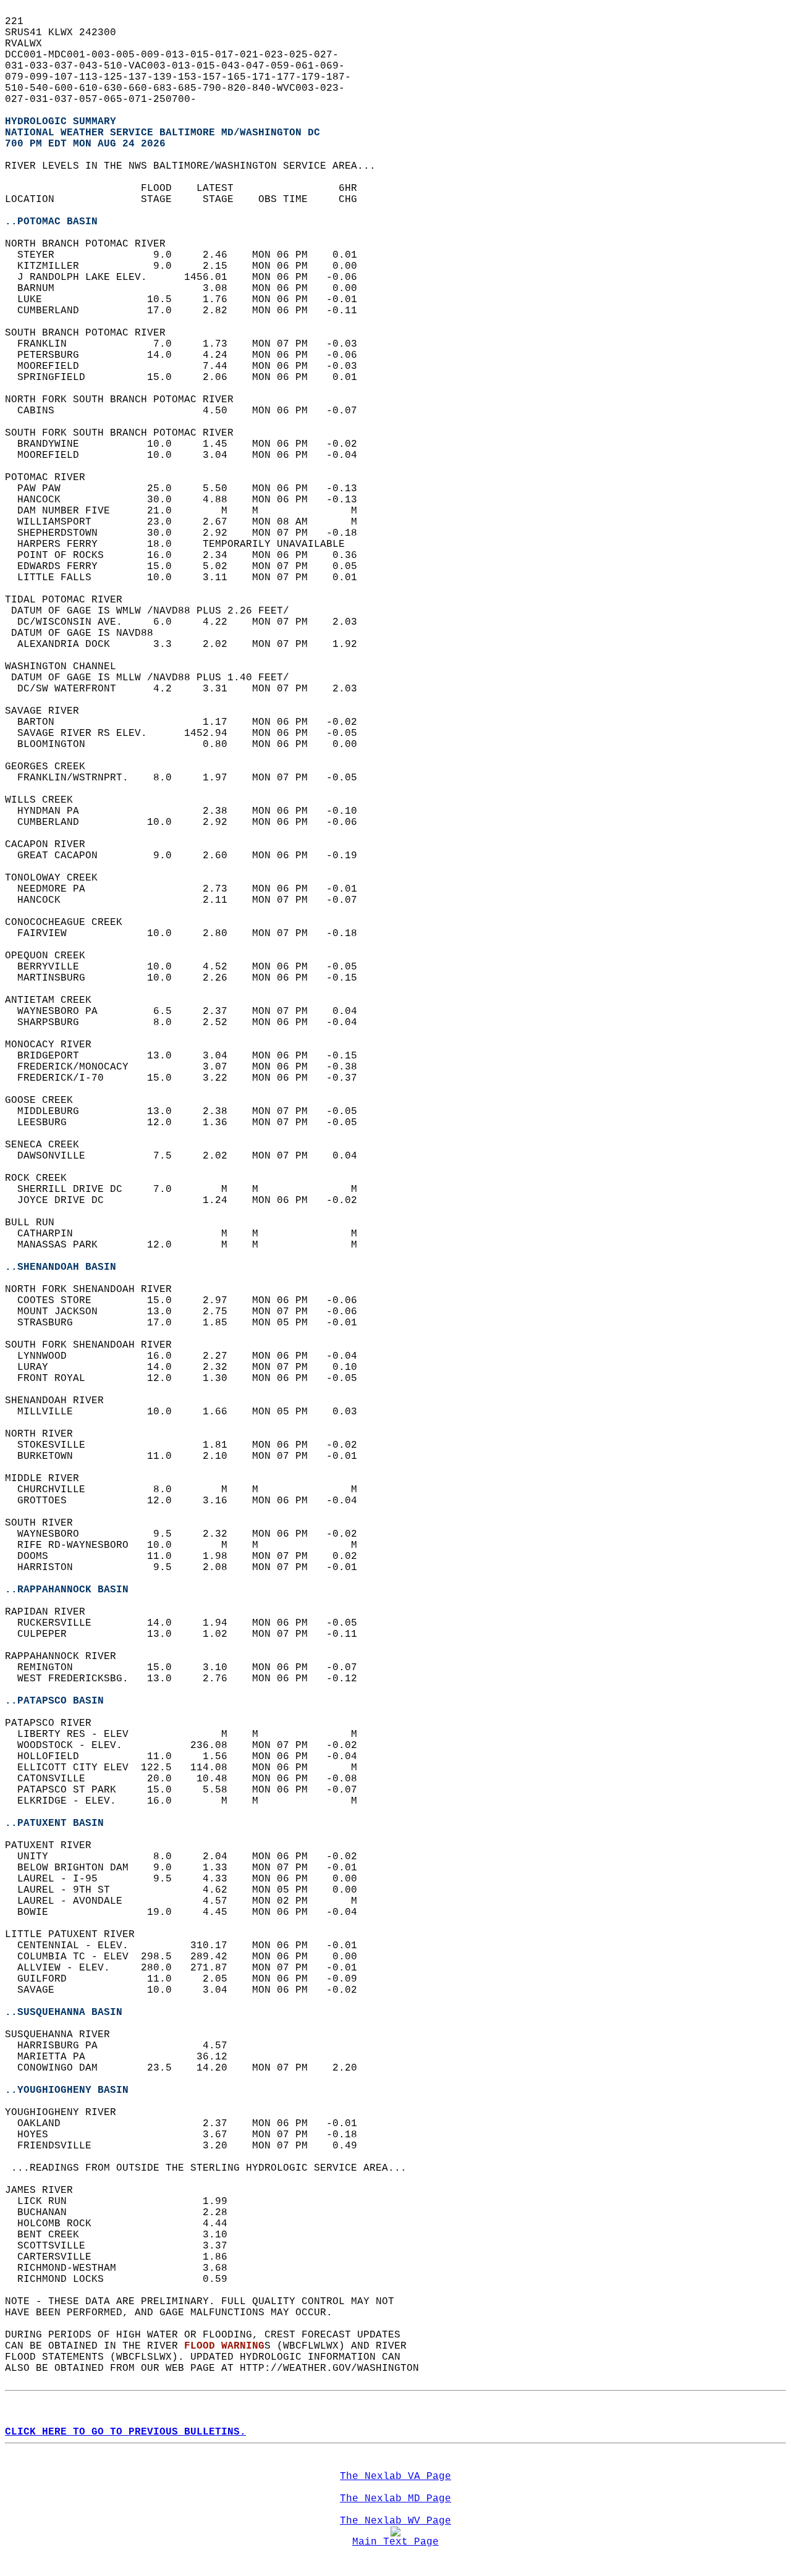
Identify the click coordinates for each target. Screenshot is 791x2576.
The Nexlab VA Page (395, 2477)
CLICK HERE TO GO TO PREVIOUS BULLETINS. (125, 2432)
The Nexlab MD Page (395, 2499)
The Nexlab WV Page (395, 2521)
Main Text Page (395, 2542)
